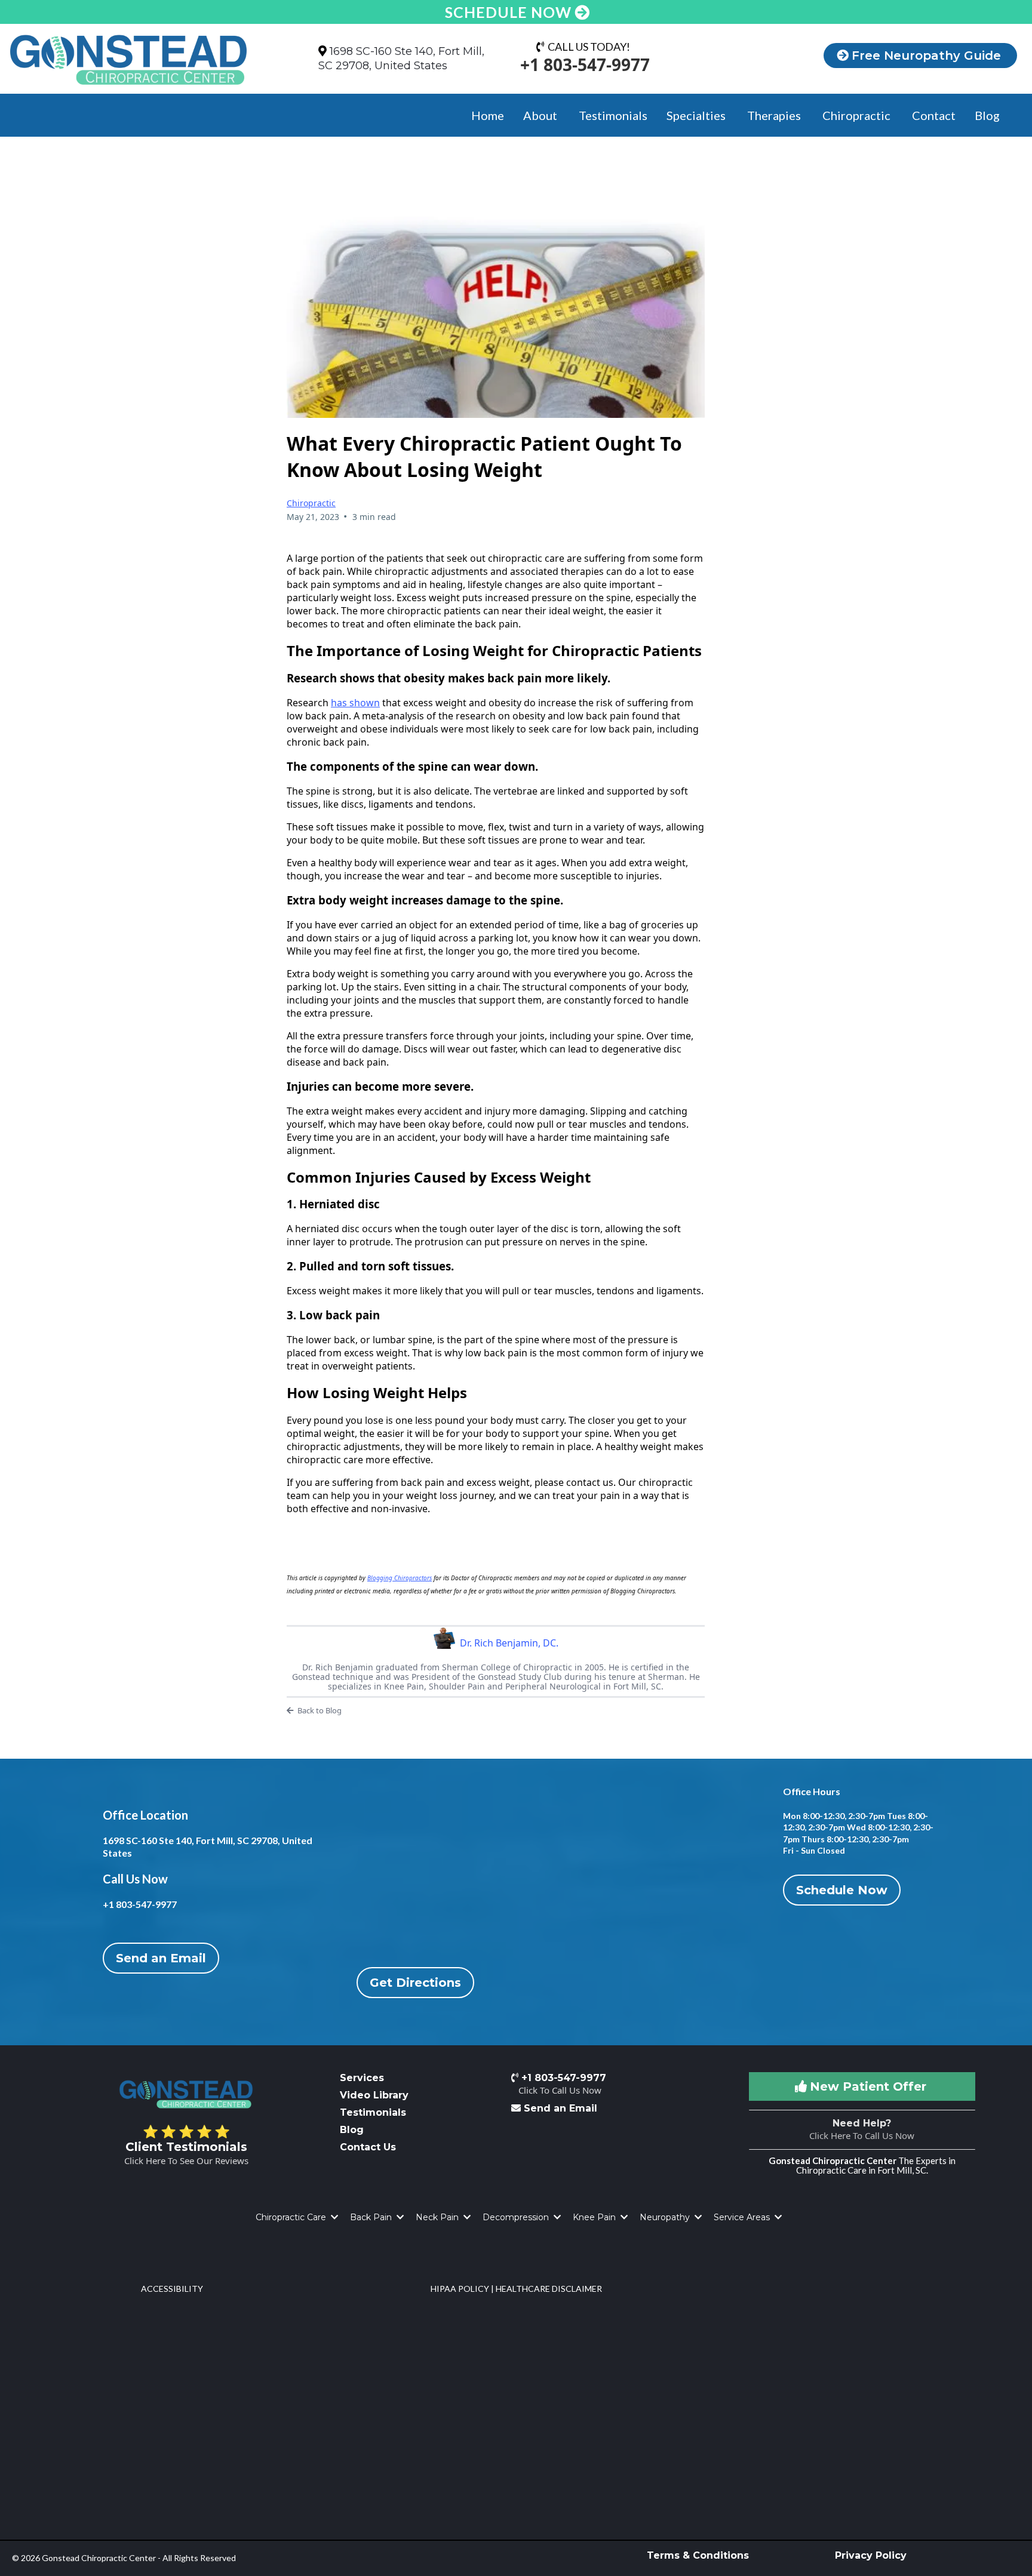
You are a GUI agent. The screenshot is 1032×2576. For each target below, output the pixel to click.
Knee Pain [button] (595, 2217)
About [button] (541, 115)
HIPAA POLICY (460, 2289)
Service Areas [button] (743, 2217)
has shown (355, 703)
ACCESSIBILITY (172, 2289)
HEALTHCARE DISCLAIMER (549, 2289)
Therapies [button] (775, 115)
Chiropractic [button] (858, 115)
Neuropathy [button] (666, 2217)
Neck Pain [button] (438, 2217)
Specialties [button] (697, 115)
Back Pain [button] (372, 2217)
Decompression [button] (517, 2217)
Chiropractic (311, 503)
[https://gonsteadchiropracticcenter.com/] (143, 60)
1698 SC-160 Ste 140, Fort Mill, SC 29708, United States (401, 58)
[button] (333, 2217)
